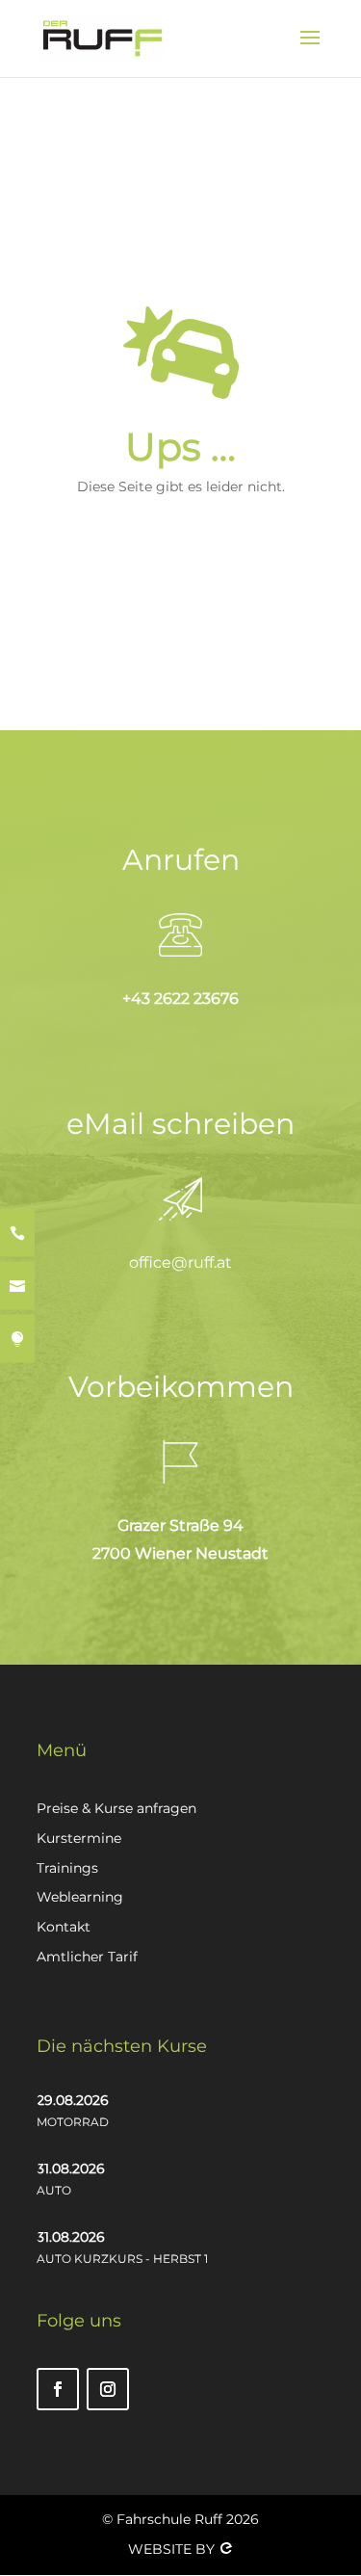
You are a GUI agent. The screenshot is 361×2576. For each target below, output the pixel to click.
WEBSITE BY (173, 2549)
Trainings (67, 1868)
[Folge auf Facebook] (58, 2389)
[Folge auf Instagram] (108, 2389)
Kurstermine (79, 1838)
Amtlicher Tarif (87, 1957)
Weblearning (80, 1897)
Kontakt (64, 1927)
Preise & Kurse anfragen (116, 1808)
